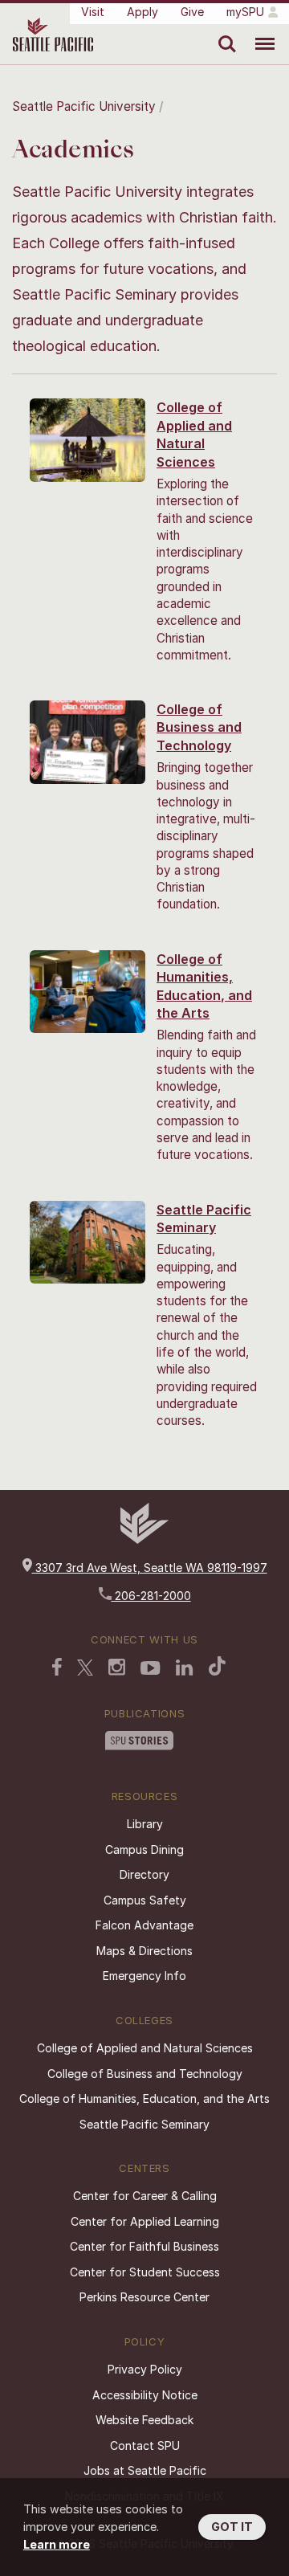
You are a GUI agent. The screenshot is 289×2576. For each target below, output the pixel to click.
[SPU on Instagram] (117, 1669)
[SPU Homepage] (144, 1539)
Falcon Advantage (144, 1925)
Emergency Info (144, 1976)
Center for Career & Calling (145, 2196)
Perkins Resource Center (144, 2297)
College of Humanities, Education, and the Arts (144, 2098)
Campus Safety (145, 1900)
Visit (93, 12)
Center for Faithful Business (144, 2246)
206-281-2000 (151, 1596)
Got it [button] (232, 2527)
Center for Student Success (145, 2272)
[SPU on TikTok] (217, 1668)
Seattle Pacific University (84, 106)
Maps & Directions (144, 1951)
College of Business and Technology (199, 727)
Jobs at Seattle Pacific (145, 2470)
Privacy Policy (145, 2369)
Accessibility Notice (145, 2395)
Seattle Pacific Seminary (144, 2124)
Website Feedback (144, 2420)
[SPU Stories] (139, 1742)
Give (192, 12)
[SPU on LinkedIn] (185, 1669)
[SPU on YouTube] (151, 1670)
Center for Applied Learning (145, 2221)
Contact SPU (145, 2445)
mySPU (245, 12)
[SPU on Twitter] (85, 1669)
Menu (259, 32)
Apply (142, 12)
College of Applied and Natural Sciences (145, 2048)
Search (224, 32)
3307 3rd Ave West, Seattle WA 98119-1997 (150, 1568)
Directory (144, 1874)
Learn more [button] (57, 2544)
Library (145, 1824)
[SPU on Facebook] (57, 1668)
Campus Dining (144, 1849)
